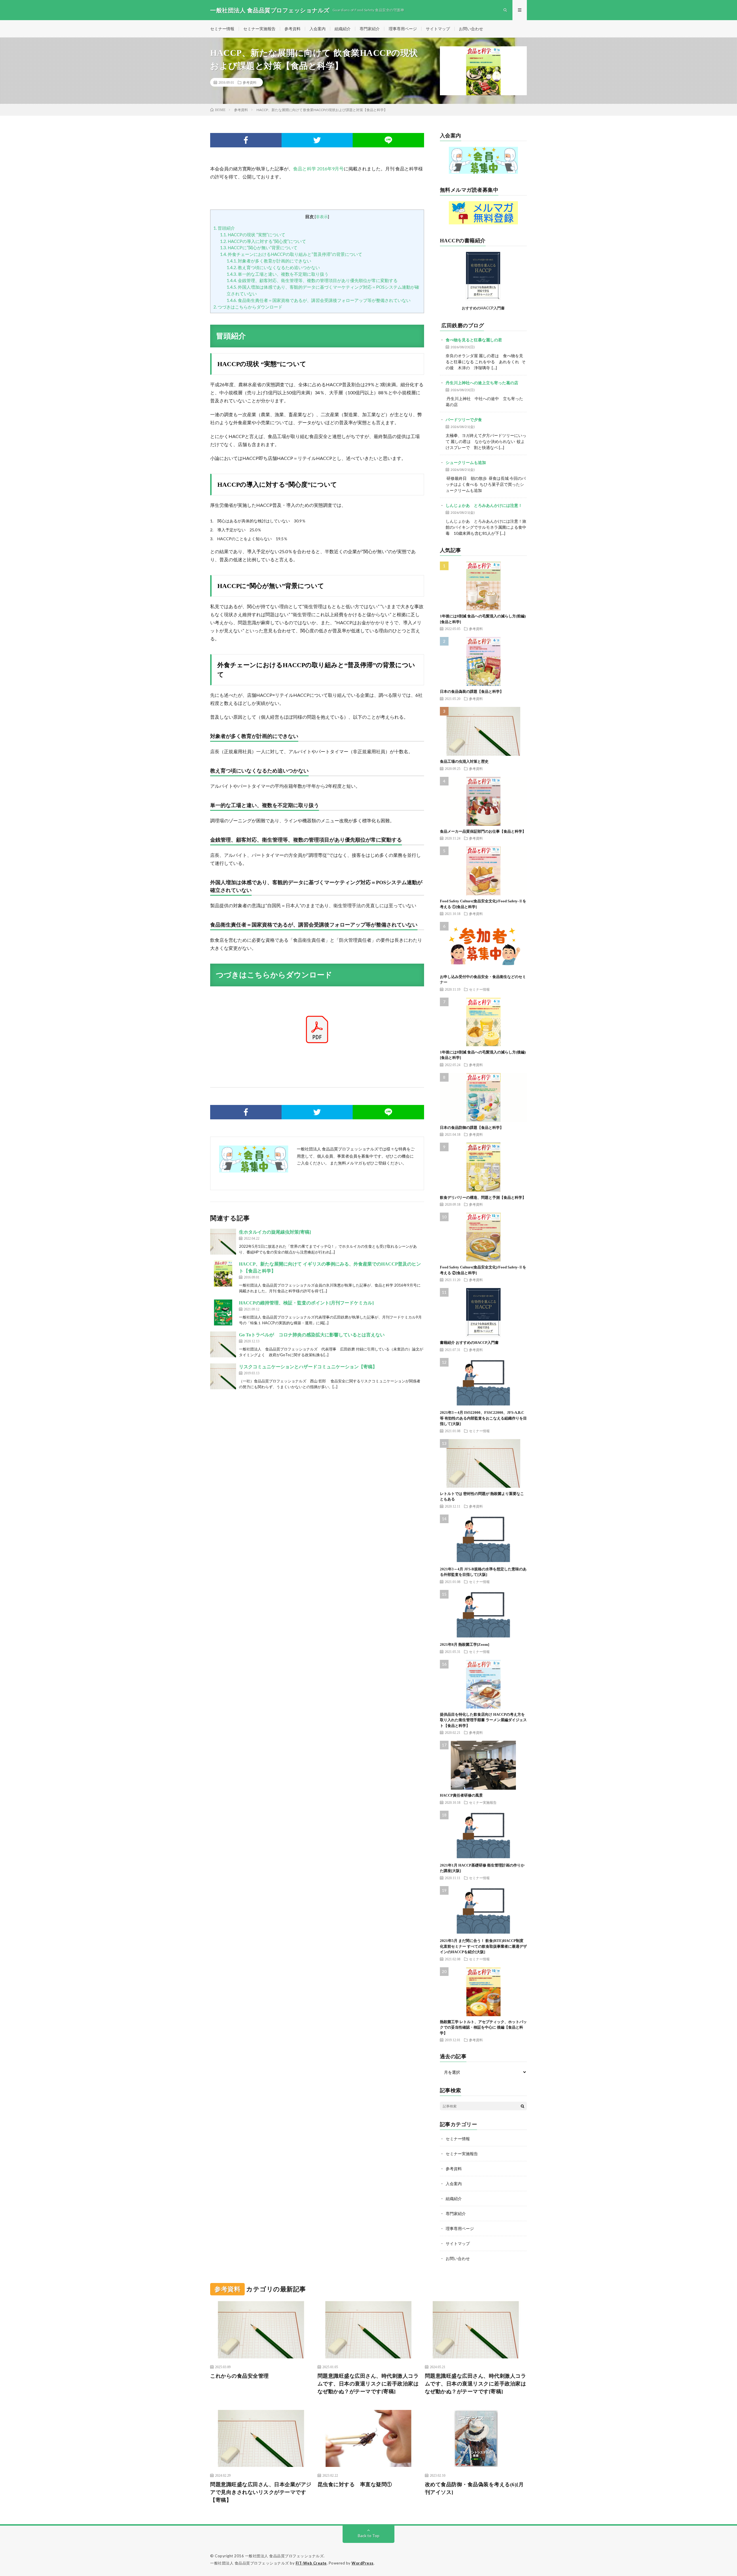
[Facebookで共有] (246, 140)
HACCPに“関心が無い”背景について (259, 248)
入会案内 (318, 29)
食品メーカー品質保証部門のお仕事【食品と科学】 (483, 831)
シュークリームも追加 (466, 462)
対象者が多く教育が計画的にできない (269, 261)
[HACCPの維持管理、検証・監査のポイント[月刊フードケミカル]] (223, 1312)
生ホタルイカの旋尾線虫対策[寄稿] (275, 1232)
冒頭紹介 (224, 228)
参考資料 (292, 29)
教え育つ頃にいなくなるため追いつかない (273, 267)
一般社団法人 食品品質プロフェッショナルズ (284, 2556)
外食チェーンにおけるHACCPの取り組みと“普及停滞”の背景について (291, 254)
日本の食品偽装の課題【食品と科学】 (472, 691)
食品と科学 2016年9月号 (318, 169)
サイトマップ (438, 29)
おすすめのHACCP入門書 (483, 308)
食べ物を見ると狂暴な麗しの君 (474, 340)
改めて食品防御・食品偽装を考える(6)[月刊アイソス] (474, 2488)
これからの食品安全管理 (240, 2376)
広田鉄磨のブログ (463, 326)
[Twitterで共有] (317, 140)
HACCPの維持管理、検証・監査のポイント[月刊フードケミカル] (306, 1303)
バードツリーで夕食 (464, 419)
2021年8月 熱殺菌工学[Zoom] (465, 1644)
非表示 (322, 217)
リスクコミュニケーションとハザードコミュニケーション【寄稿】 (308, 1367)
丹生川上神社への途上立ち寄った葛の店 (482, 383)
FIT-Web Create (311, 2563)
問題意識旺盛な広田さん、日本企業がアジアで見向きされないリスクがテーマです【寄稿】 (261, 2492)
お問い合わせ (471, 29)
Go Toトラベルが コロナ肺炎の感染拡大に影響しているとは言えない (312, 1335)
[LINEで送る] (388, 140)
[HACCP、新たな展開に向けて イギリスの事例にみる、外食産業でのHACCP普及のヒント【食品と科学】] (223, 1274)
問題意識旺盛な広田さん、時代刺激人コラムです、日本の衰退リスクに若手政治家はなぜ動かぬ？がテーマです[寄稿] (368, 2384)
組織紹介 (343, 29)
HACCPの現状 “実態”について (253, 235)
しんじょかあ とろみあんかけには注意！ (484, 505)
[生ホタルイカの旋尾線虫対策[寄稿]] (223, 1242)
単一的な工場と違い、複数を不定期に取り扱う (278, 274)
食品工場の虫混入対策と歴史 (464, 761)
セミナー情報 (222, 29)
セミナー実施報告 (259, 29)
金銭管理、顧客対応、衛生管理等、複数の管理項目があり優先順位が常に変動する (312, 280)
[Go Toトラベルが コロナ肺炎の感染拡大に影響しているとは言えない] (223, 1344)
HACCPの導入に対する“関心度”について (263, 241)
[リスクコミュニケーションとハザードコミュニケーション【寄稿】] (223, 1376)
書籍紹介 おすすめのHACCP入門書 (469, 1343)
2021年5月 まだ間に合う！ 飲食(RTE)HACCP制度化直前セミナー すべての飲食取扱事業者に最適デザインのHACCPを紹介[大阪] (483, 1946)
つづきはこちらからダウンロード (248, 307)
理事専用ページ (403, 29)
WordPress (363, 2563)
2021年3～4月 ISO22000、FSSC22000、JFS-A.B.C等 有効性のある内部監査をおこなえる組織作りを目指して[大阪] (483, 1418)
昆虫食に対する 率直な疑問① (355, 2484)
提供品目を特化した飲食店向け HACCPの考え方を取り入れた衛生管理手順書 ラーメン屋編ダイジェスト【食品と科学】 (483, 1720)
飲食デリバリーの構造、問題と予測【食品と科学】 (483, 1197)
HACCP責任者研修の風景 (461, 1795)
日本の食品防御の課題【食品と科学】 (472, 1128)
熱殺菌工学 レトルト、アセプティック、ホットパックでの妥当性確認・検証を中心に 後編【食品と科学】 (483, 2027)
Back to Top (369, 2536)
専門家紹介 (370, 29)
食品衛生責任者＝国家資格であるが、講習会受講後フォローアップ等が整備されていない (319, 300)
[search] (523, 2106)
